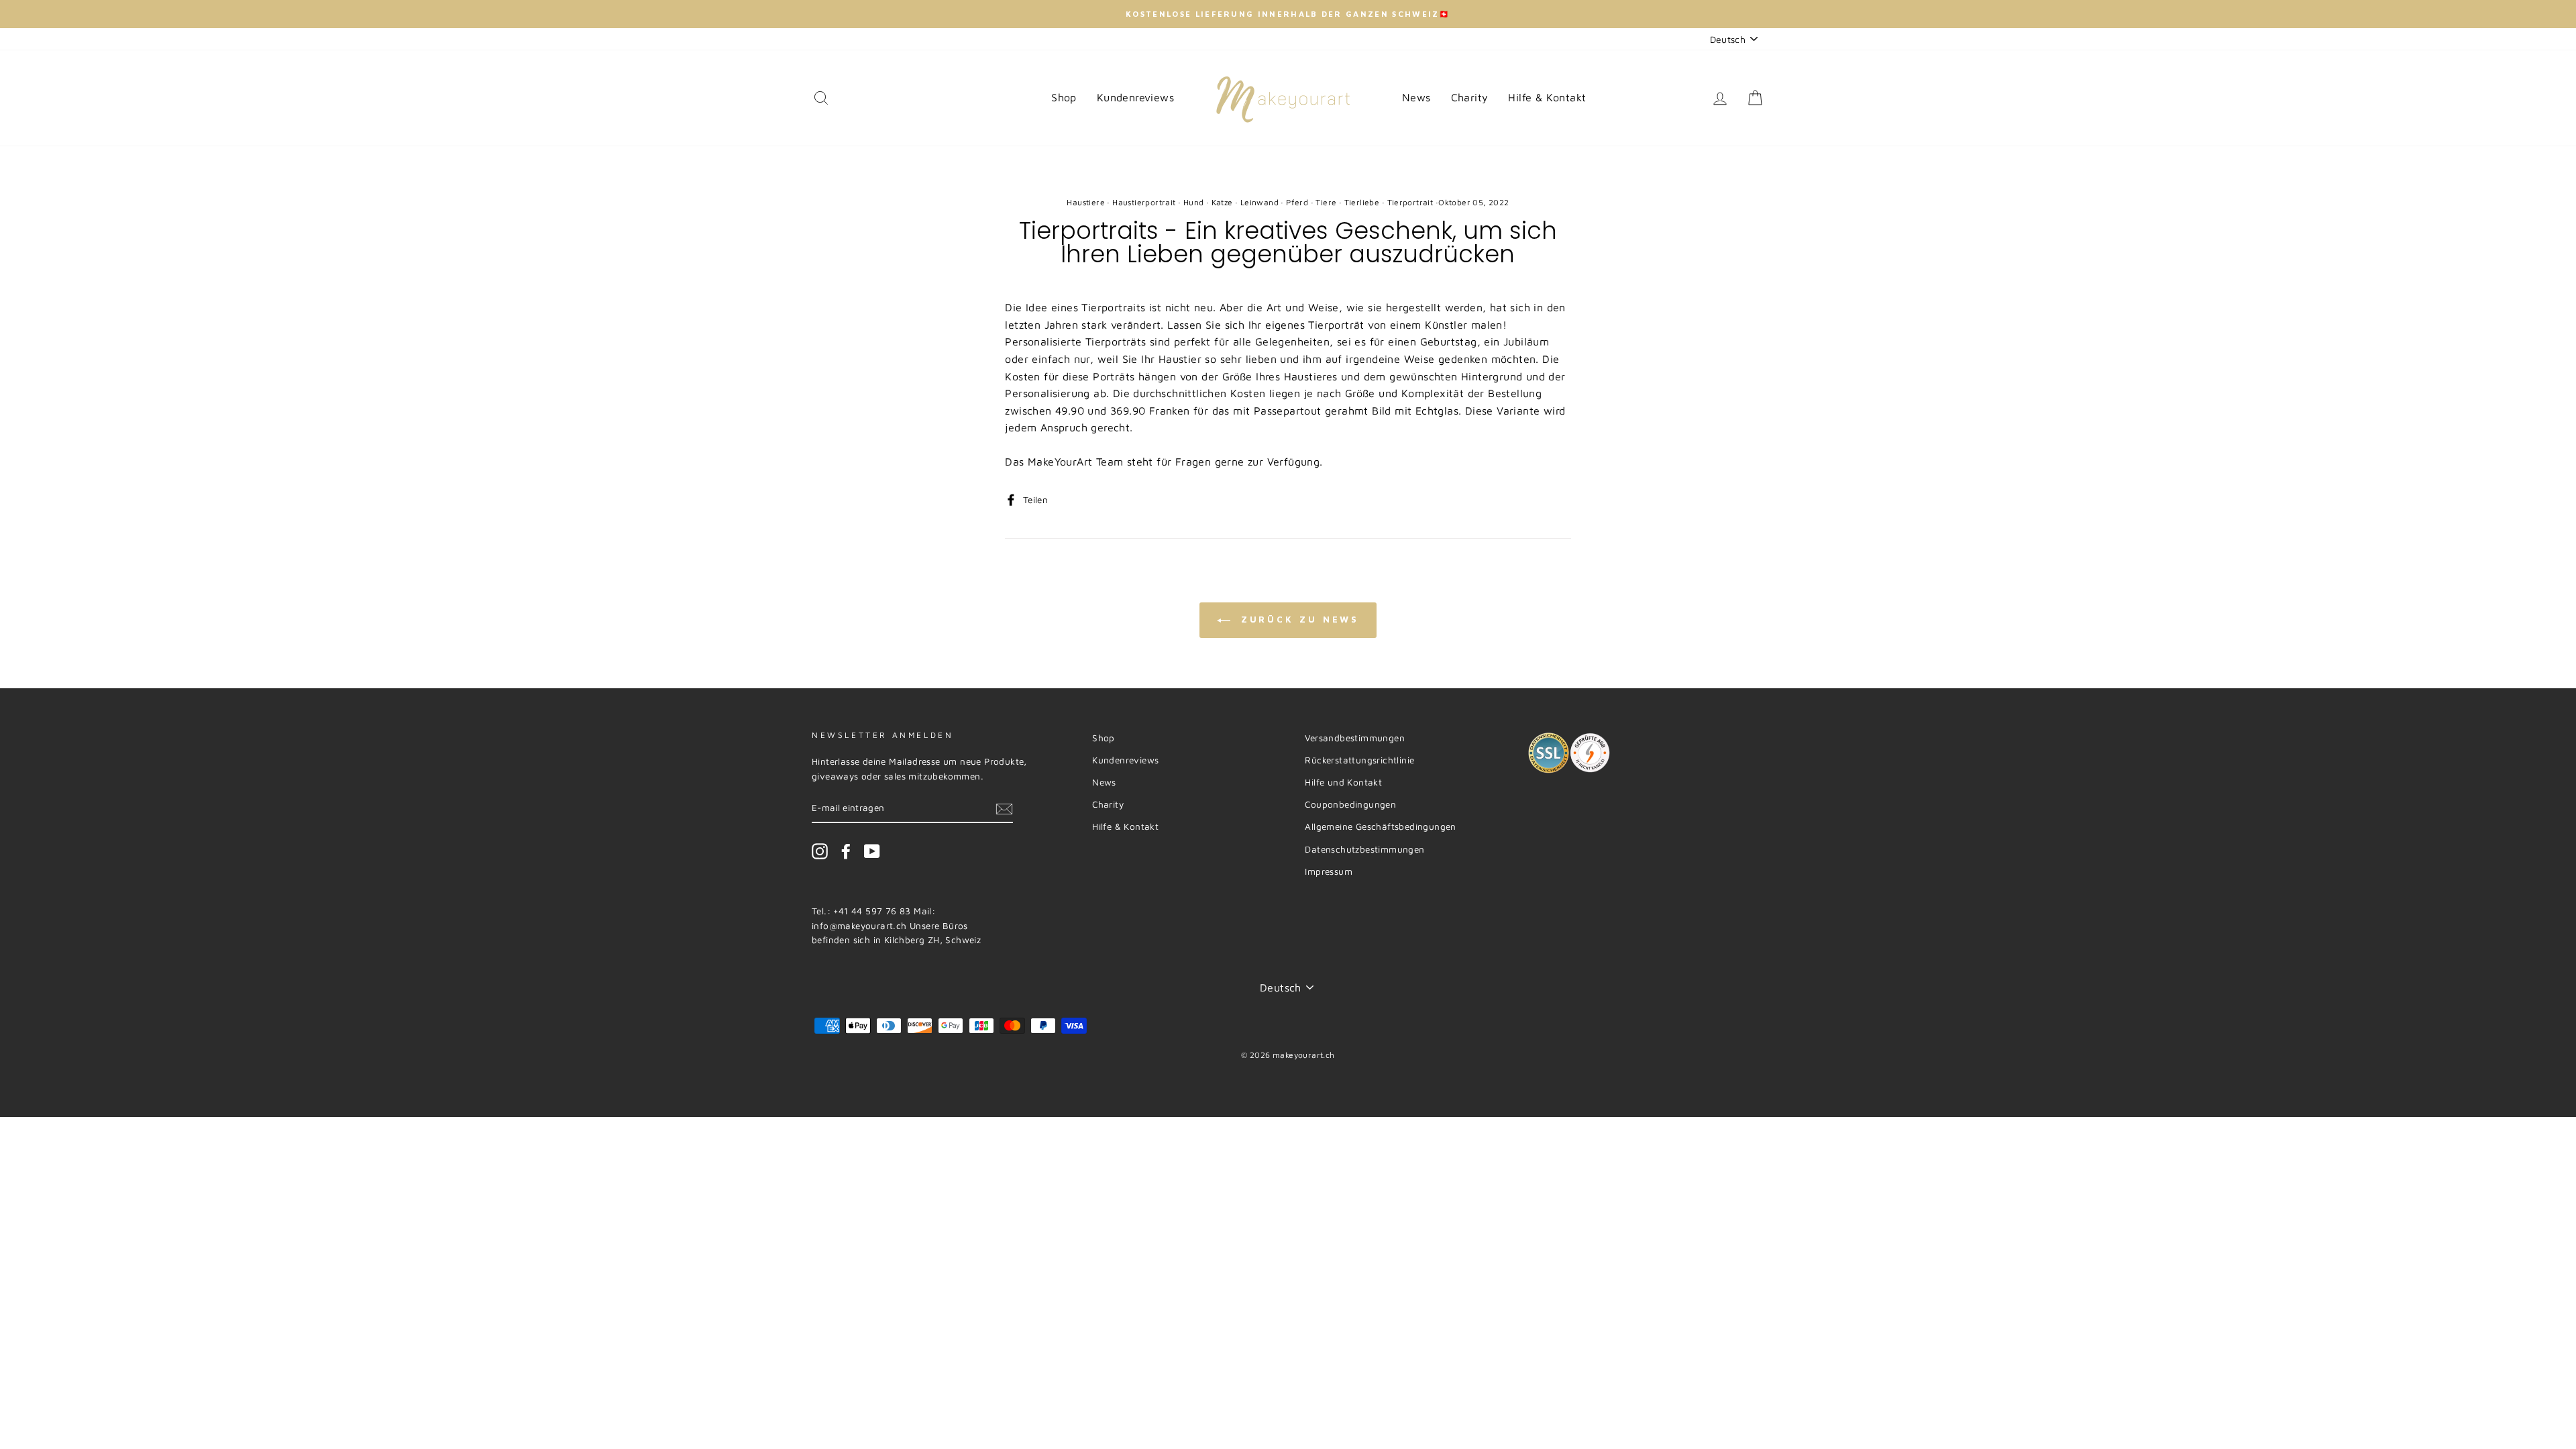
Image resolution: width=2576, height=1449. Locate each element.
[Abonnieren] (1004, 808)
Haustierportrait (1144, 202)
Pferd (1297, 202)
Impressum (1329, 871)
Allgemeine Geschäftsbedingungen (1380, 826)
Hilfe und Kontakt (1343, 782)
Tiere (1326, 202)
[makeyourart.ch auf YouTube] (872, 851)
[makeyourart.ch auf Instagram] (820, 851)
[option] (1288, 14)
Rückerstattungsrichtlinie (1359, 760)
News (1416, 97)
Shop (1064, 97)
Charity (1470, 97)
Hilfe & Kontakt (1547, 97)
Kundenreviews (1135, 97)
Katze (1222, 202)
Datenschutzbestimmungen (1364, 849)
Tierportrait (1410, 202)
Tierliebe (1362, 202)
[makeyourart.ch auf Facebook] (846, 851)
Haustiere (1086, 202)
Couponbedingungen (1350, 804)
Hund (1194, 202)
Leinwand (1259, 202)
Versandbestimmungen (1355, 738)
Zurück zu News (1298, 619)
